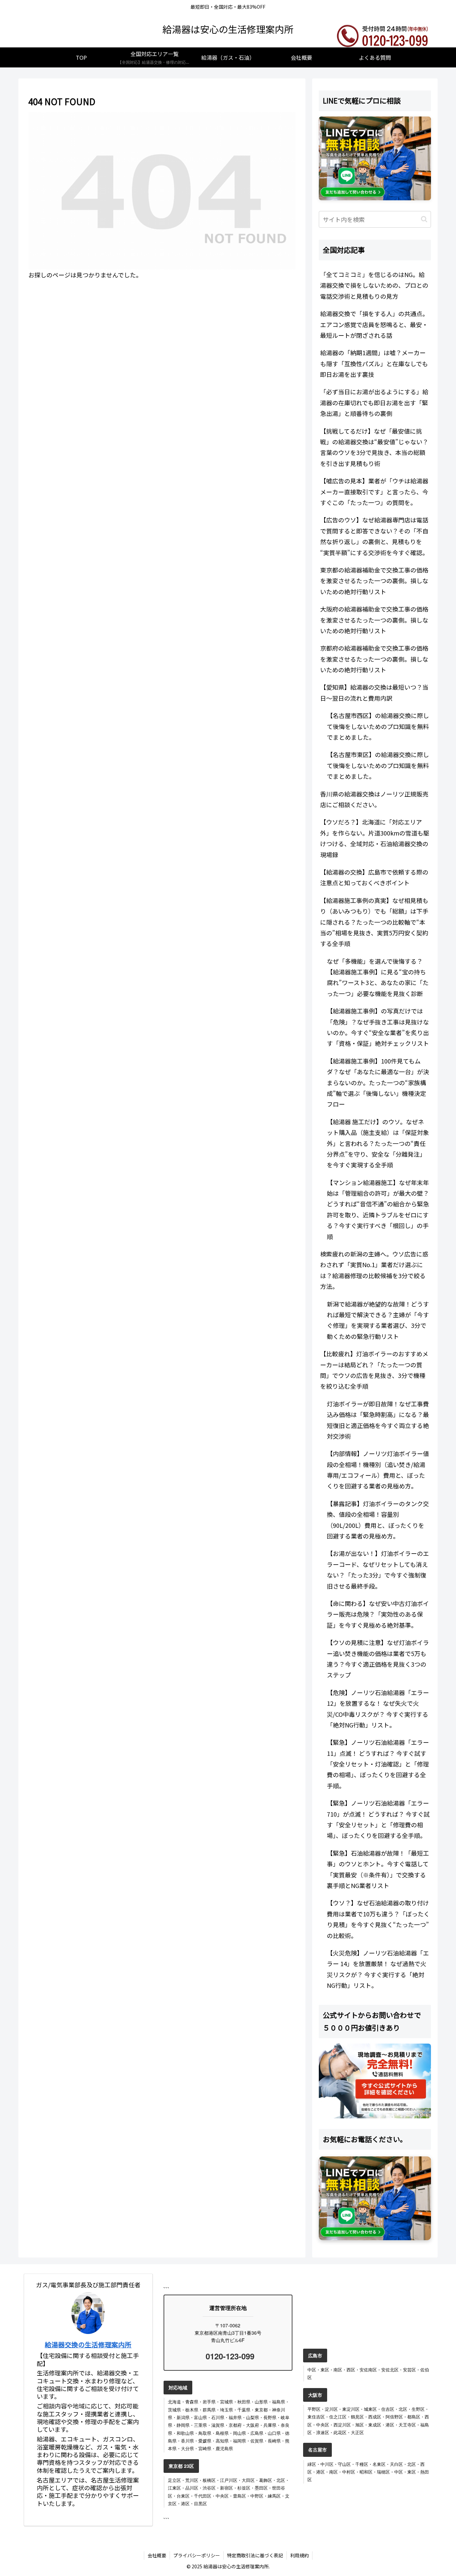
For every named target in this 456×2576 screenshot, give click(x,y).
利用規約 (299, 2555)
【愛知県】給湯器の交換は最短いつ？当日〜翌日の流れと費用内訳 (374, 692)
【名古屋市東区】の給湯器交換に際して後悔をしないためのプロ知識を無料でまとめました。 (378, 765)
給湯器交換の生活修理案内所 (88, 2345)
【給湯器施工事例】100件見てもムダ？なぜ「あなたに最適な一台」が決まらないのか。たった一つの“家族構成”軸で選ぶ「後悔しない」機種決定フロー (378, 1083)
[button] (424, 219)
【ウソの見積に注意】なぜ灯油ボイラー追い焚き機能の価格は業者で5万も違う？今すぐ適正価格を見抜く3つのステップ (378, 1659)
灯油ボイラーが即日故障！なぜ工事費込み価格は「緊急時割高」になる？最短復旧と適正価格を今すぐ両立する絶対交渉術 (378, 1420)
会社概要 (157, 2555)
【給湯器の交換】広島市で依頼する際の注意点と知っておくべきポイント (374, 877)
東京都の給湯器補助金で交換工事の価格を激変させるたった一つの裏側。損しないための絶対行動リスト (374, 581)
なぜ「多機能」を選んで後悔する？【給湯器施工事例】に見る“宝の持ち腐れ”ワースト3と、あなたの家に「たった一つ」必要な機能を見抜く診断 (378, 977)
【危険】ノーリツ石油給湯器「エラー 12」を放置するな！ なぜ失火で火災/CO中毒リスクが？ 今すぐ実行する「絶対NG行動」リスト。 (378, 1709)
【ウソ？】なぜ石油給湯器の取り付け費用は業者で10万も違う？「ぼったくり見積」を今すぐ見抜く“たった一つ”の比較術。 (378, 1919)
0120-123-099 (229, 2356)
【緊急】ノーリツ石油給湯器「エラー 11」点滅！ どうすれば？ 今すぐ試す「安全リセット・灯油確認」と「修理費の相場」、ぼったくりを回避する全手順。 (378, 1764)
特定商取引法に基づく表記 (255, 2555)
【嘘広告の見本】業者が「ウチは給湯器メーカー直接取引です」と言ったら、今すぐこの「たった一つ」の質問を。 (374, 492)
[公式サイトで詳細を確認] (375, 2081)
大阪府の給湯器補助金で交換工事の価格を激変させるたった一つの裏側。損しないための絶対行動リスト (374, 620)
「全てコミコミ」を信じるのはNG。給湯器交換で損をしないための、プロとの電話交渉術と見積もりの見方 (374, 285)
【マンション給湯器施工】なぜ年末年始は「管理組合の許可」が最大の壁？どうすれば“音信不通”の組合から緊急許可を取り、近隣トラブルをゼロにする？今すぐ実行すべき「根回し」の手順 (378, 1209)
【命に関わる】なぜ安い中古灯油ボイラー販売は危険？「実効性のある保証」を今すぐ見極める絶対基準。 (378, 1614)
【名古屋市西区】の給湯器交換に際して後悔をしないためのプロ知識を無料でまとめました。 (378, 726)
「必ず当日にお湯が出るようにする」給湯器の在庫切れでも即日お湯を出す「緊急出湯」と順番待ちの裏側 (374, 402)
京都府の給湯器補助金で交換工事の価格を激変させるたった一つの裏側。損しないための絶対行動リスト (374, 659)
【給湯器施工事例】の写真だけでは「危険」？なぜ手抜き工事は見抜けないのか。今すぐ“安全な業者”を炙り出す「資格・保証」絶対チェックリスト (378, 1027)
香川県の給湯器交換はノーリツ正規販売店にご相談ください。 (374, 799)
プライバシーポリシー (197, 2555)
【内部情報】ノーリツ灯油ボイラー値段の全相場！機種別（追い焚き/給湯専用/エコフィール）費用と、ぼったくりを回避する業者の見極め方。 (378, 1470)
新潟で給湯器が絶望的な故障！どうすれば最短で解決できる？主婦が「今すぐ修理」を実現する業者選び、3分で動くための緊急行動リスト (378, 1320)
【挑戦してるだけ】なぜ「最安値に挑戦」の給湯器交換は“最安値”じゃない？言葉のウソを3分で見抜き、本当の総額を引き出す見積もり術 (374, 447)
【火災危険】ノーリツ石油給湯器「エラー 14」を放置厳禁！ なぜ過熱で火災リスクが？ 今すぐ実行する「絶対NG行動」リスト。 (378, 1969)
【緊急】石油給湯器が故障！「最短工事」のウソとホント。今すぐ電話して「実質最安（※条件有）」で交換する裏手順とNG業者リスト (378, 1869)
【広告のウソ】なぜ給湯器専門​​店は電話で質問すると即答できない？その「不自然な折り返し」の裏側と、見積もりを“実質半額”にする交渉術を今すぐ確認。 (374, 536)
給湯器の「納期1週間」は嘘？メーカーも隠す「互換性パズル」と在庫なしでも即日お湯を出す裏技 (374, 363)
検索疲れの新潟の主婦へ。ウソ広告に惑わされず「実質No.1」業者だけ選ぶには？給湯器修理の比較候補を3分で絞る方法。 (374, 1270)
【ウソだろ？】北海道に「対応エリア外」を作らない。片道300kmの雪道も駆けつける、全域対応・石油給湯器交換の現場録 (375, 838)
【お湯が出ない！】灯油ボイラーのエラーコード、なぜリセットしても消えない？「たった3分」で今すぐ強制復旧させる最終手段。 (378, 1569)
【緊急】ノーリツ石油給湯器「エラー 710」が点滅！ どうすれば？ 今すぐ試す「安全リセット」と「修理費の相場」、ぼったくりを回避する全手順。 (378, 1819)
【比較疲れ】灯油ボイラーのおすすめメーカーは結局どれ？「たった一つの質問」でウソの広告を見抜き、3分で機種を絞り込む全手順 (374, 1370)
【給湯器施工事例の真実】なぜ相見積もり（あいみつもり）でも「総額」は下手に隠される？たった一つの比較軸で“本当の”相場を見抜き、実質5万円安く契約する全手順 (374, 922)
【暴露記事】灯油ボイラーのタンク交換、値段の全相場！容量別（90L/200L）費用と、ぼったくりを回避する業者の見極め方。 (378, 1520)
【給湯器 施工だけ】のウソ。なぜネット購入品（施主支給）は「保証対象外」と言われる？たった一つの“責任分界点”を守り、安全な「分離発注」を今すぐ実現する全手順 (378, 1143)
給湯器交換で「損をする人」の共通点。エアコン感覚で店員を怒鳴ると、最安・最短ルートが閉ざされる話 (374, 324)
